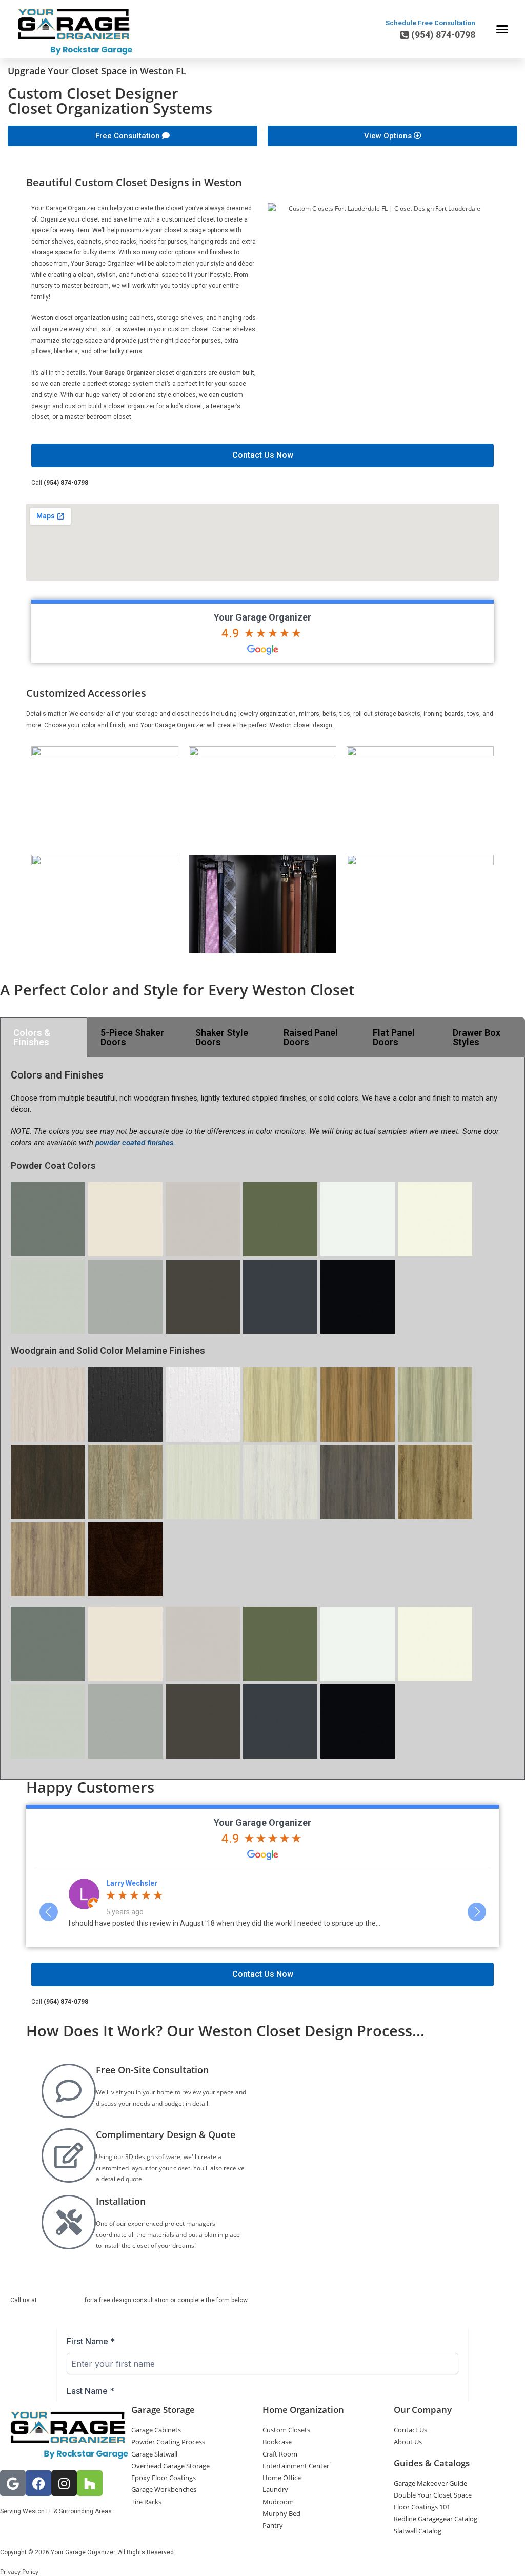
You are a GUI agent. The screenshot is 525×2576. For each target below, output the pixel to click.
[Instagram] (64, 2483)
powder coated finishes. (135, 1143)
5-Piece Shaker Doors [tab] (132, 1037)
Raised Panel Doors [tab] (311, 1037)
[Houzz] (90, 2483)
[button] (502, 29)
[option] (263, 1907)
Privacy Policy (19, 2572)
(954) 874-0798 (66, 483)
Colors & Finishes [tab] (32, 1037)
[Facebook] (38, 2483)
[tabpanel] (262, 1419)
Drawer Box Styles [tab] (477, 1037)
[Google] (13, 2483)
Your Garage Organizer (262, 617)
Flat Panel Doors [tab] (394, 1037)
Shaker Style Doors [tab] (222, 1037)
